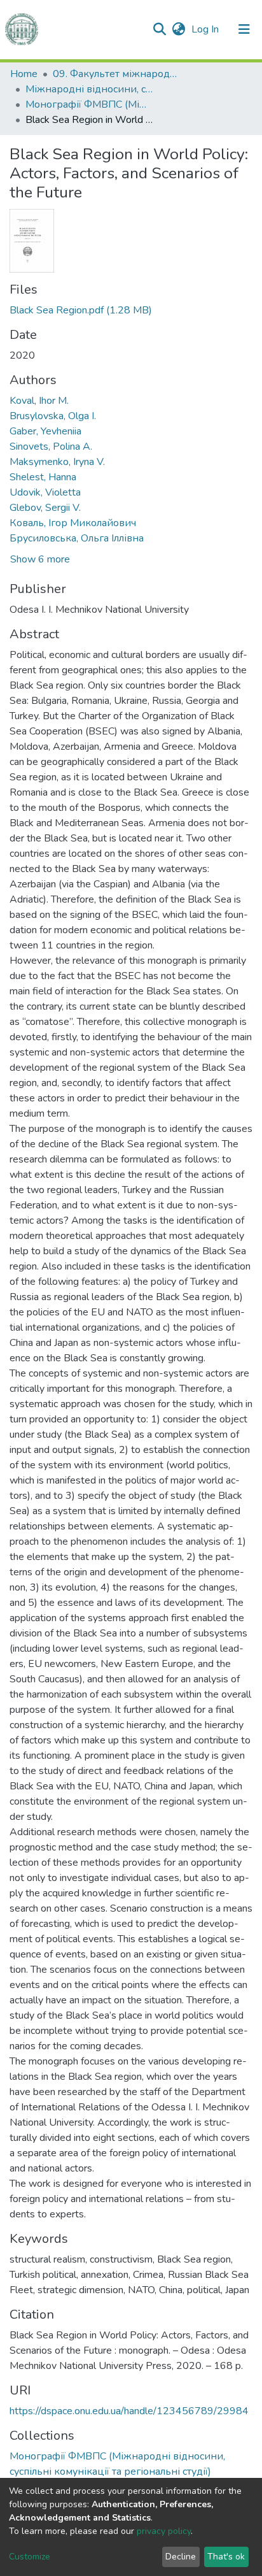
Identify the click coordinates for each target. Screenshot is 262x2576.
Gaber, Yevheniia (45, 431)
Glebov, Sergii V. (45, 508)
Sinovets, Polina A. (51, 447)
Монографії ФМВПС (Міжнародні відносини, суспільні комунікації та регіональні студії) (89, 104)
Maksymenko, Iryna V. (57, 462)
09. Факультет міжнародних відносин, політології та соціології (116, 74)
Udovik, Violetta (45, 492)
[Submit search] (159, 29)
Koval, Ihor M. (39, 401)
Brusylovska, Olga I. (53, 416)
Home (24, 74)
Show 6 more (40, 559)
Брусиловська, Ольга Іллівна (77, 538)
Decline (181, 2557)
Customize (30, 2557)
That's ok (226, 2557)
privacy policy (164, 2531)
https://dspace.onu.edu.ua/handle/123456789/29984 (129, 2411)
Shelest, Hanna (43, 477)
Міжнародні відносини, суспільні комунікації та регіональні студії (89, 89)
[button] (178, 29)
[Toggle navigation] (244, 29)
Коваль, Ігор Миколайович (73, 523)
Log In (206, 29)
